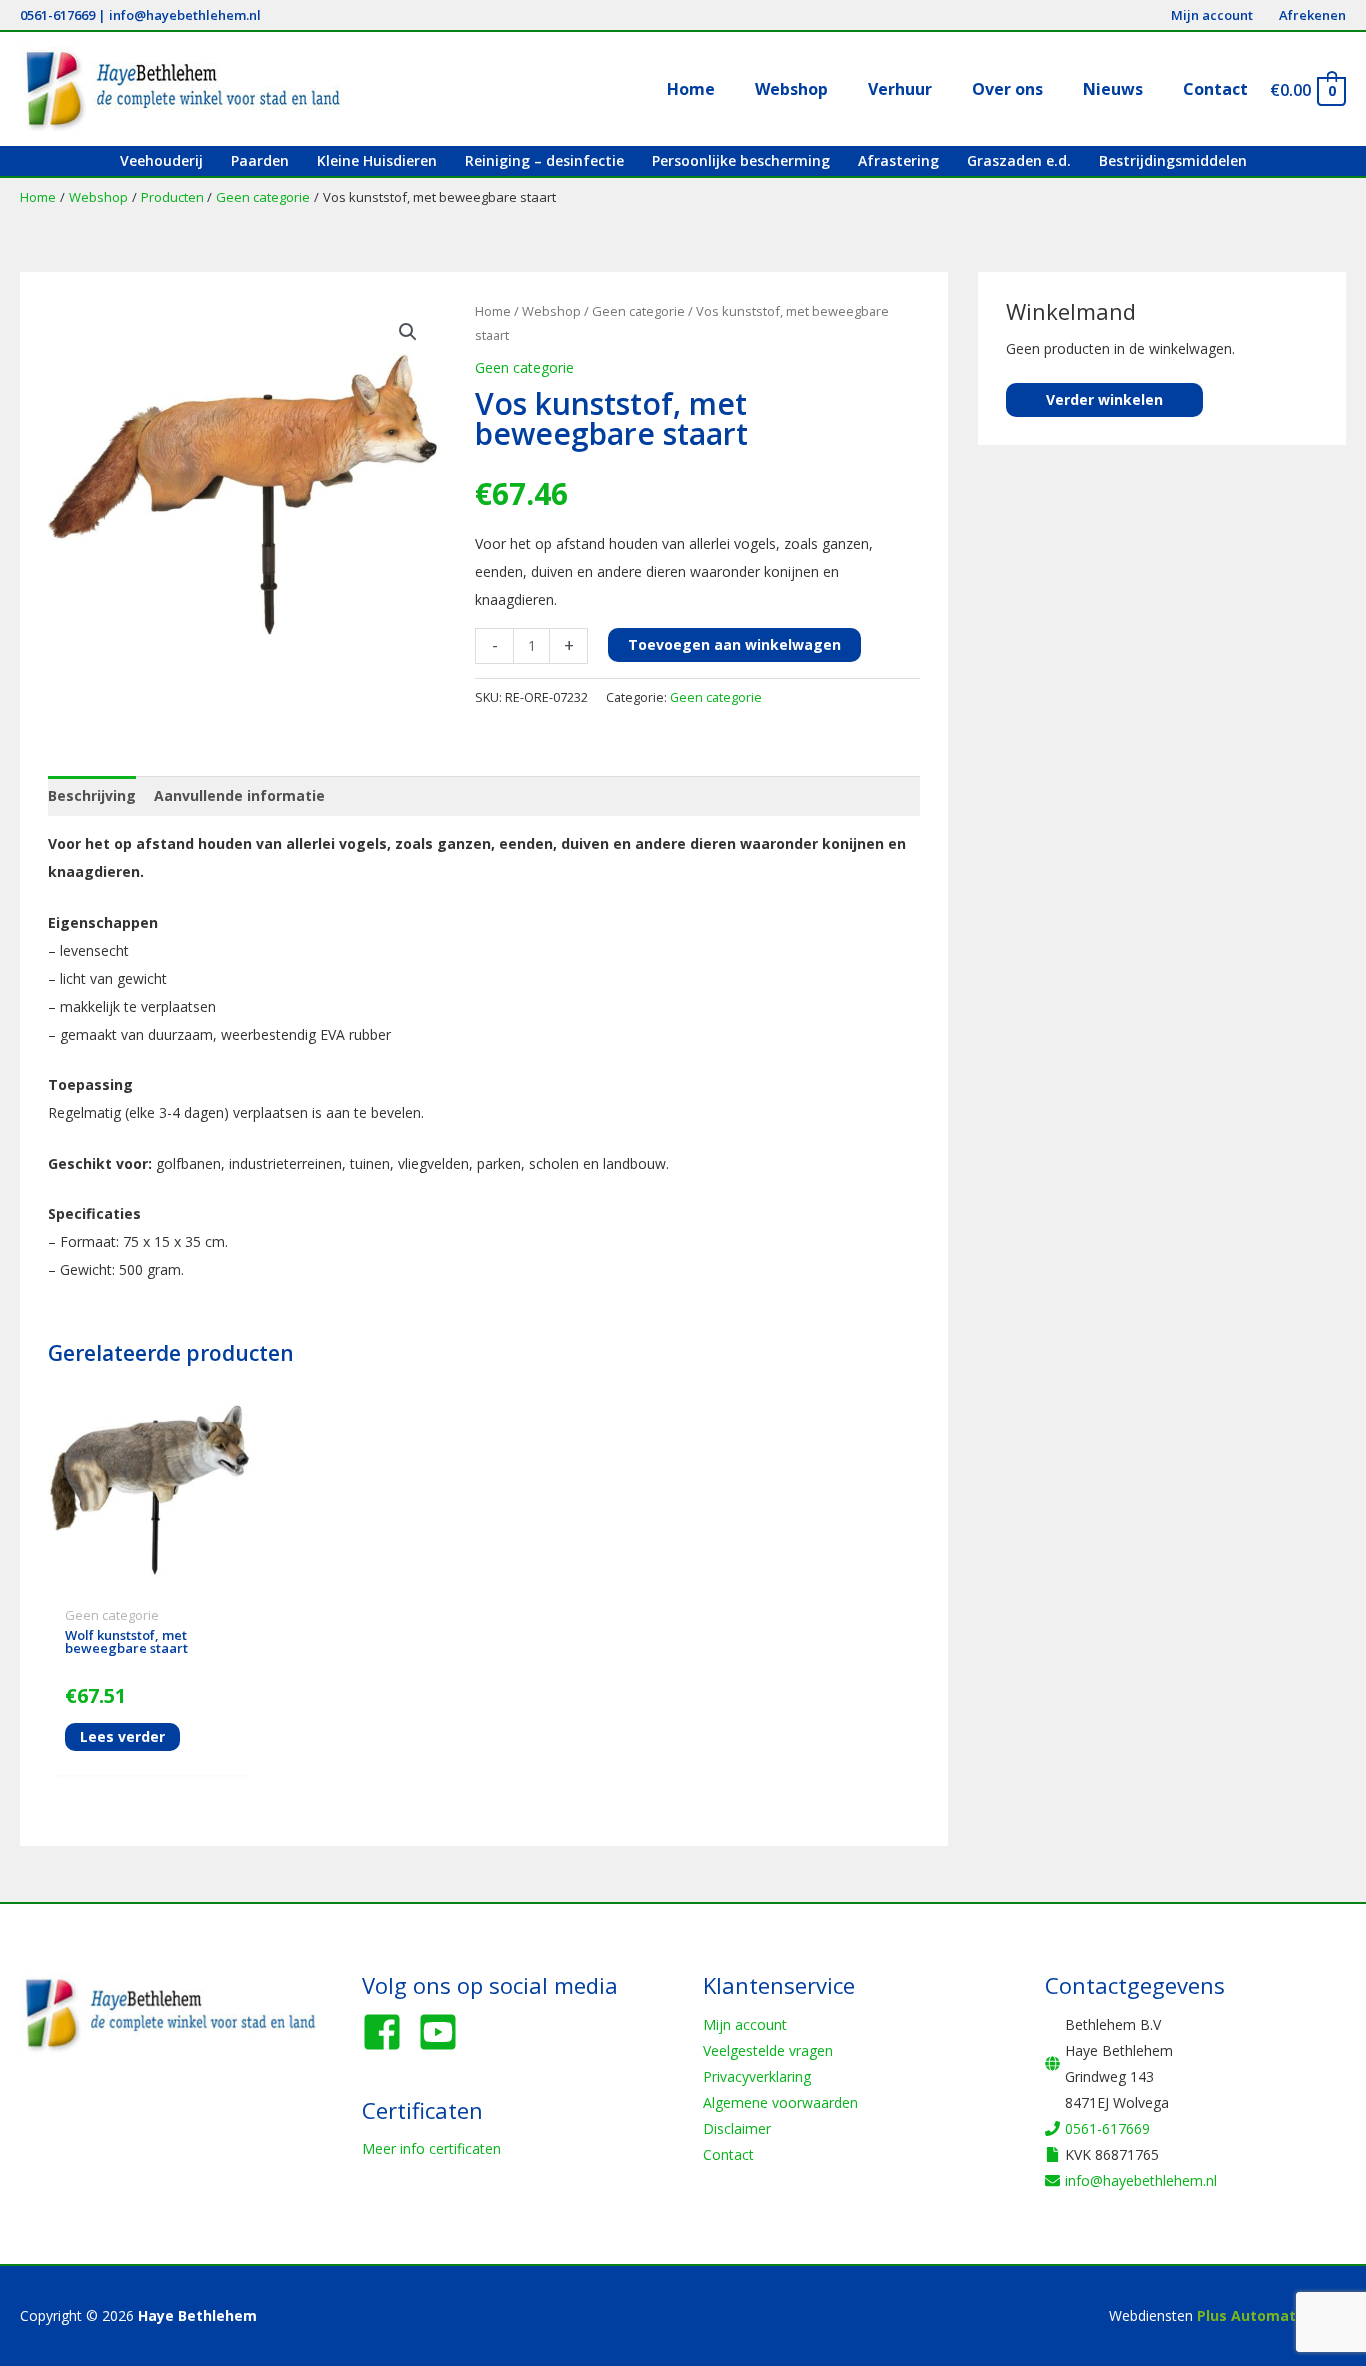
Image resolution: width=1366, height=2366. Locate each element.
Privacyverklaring (757, 2076)
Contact (728, 2154)
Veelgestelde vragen (768, 2050)
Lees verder (122, 1736)
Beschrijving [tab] (92, 795)
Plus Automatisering (1271, 2315)
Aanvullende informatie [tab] (239, 795)
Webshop (551, 311)
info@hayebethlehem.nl (185, 15)
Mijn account (745, 2024)
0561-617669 (57, 15)
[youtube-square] (444, 2032)
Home (493, 311)
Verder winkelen (1104, 399)
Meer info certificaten (431, 2148)
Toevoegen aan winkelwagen (734, 644)
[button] (408, 332)
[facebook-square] (388, 2032)
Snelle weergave (149, 1582)
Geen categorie (638, 311)
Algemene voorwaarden (780, 2102)
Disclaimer (737, 2128)
